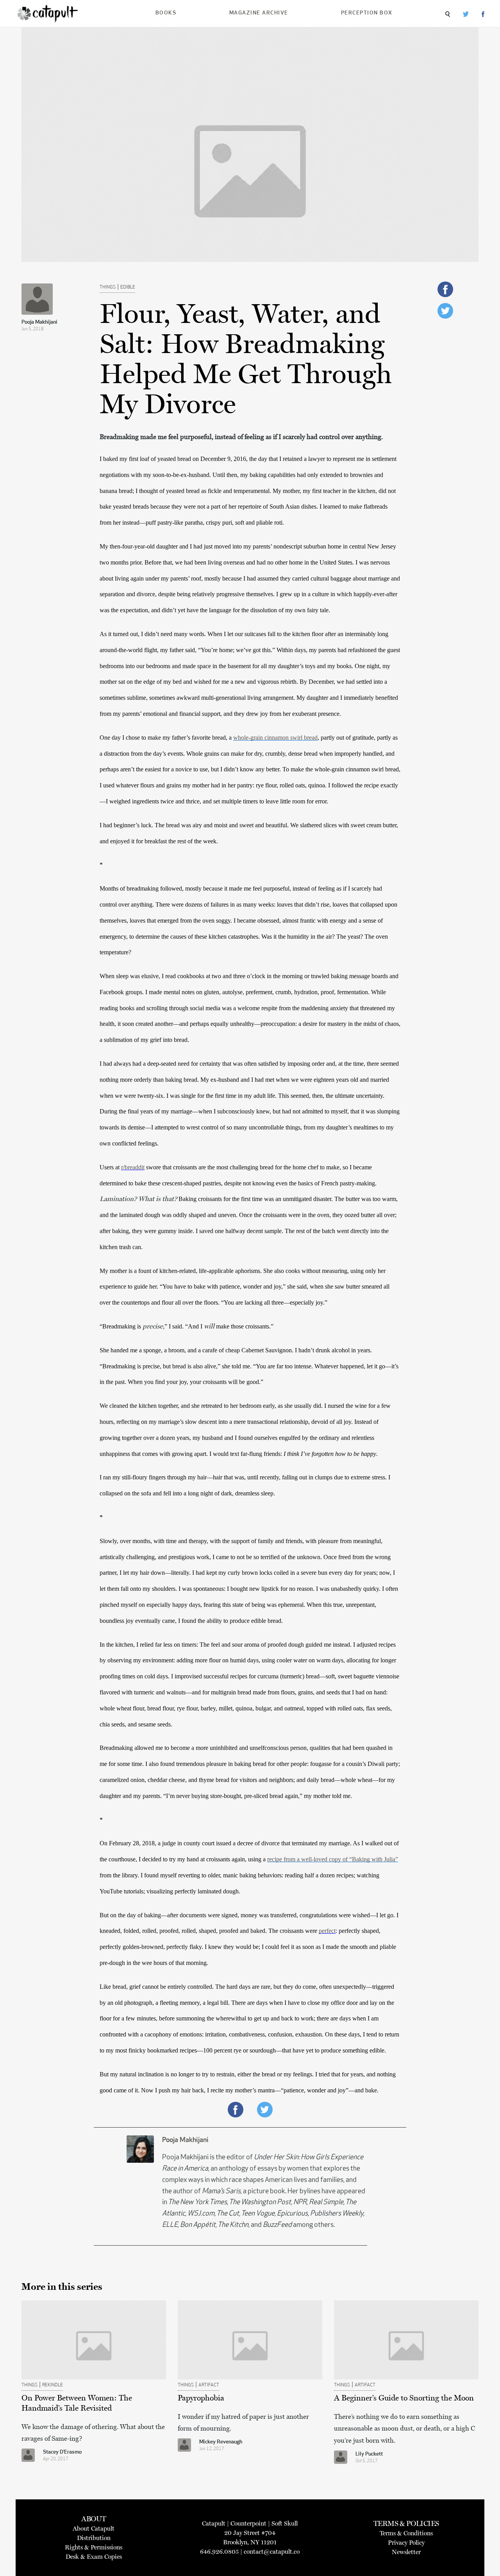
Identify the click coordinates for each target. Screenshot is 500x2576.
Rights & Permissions (94, 2547)
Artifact (209, 2385)
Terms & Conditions (406, 2533)
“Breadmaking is (121, 1326)
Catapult (214, 2523)
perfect (327, 1931)
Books (166, 13)
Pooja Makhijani (39, 322)
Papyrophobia (201, 2398)
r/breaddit (133, 1167)
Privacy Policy (406, 2543)
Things (108, 287)
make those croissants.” (244, 1326)
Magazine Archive (259, 13)
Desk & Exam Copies (94, 2557)
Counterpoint (248, 2523)
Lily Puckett (369, 2454)
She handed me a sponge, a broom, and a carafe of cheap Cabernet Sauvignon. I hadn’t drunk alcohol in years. (237, 1350)
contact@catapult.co (272, 2552)
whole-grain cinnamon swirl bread (275, 738)
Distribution (94, 2538)
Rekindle (53, 2385)
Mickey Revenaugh (221, 2442)
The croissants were (294, 1931)
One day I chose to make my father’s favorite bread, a (166, 738)
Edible (128, 287)
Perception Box (367, 13)
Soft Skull (285, 2523)
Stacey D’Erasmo (62, 2452)
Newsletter (406, 2552)
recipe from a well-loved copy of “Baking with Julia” (333, 1859)
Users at (110, 1167)
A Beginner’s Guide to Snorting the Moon (404, 2398)
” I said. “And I (184, 1326)
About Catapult (94, 2528)
